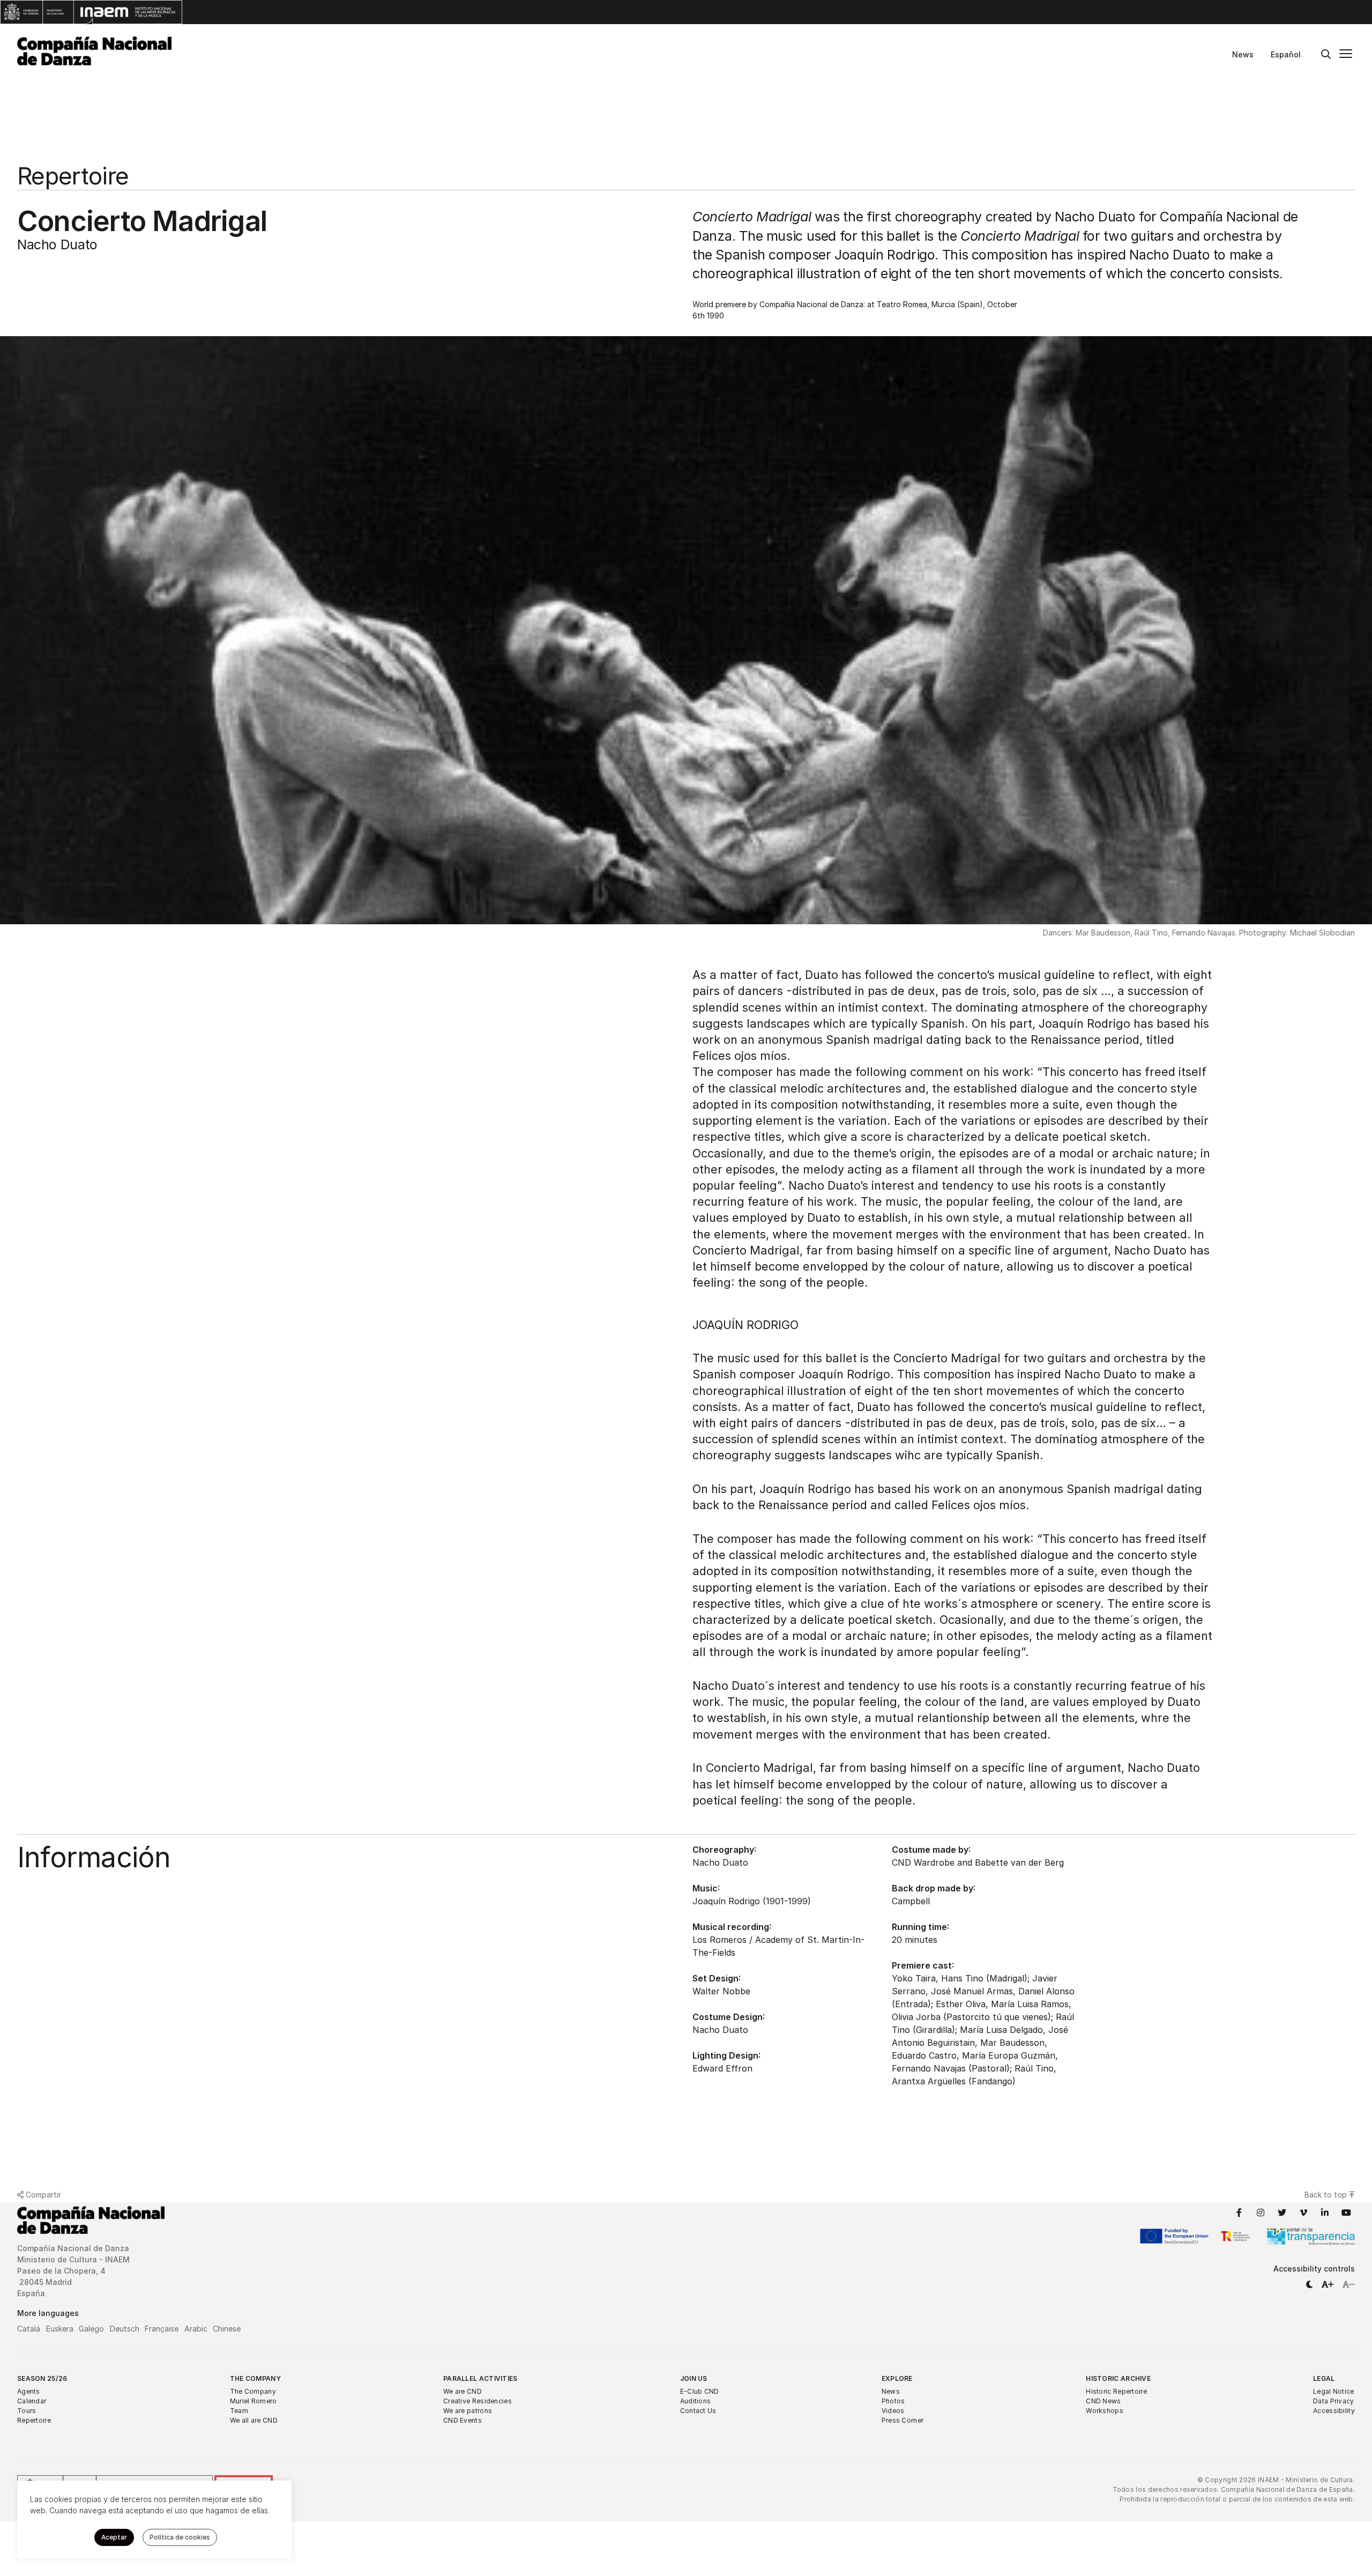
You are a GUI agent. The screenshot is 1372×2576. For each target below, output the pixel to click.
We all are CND (254, 2420)
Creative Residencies (478, 2401)
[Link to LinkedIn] (1325, 2213)
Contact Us (698, 2411)
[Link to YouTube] (1346, 2213)
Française (162, 2329)
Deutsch (125, 2329)
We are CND (463, 2391)
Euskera (60, 2329)
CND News (1103, 2401)
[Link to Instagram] (1261, 2213)
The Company (255, 2378)
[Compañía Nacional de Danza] (94, 51)
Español (1286, 54)
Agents (29, 2391)
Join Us (694, 2378)
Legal (1324, 2378)
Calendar (32, 2401)
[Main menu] (1346, 55)
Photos (893, 2401)
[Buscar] (1326, 55)
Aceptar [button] (114, 2537)
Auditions (696, 2401)
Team (239, 2411)
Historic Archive (1118, 2378)
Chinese (227, 2329)
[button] (1309, 2284)
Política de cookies (180, 2537)
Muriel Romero (253, 2401)
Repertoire (34, 2420)
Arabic (196, 2329)
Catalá (29, 2329)
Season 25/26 (42, 2378)
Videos (893, 2411)
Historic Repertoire (1116, 2391)
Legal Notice (1334, 2391)
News (1243, 54)
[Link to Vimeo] (1303, 2213)
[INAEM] (91, 12)
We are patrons (468, 2411)
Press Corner (903, 2420)
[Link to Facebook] (1239, 2213)
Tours (27, 2411)
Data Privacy (1334, 2401)
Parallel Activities (480, 2378)
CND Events (463, 2420)
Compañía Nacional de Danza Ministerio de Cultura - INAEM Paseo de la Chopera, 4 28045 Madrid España (74, 2271)
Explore (897, 2378)
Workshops (1105, 2411)
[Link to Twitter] (1282, 2213)
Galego (91, 2329)
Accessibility (1334, 2411)
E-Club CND (700, 2391)
